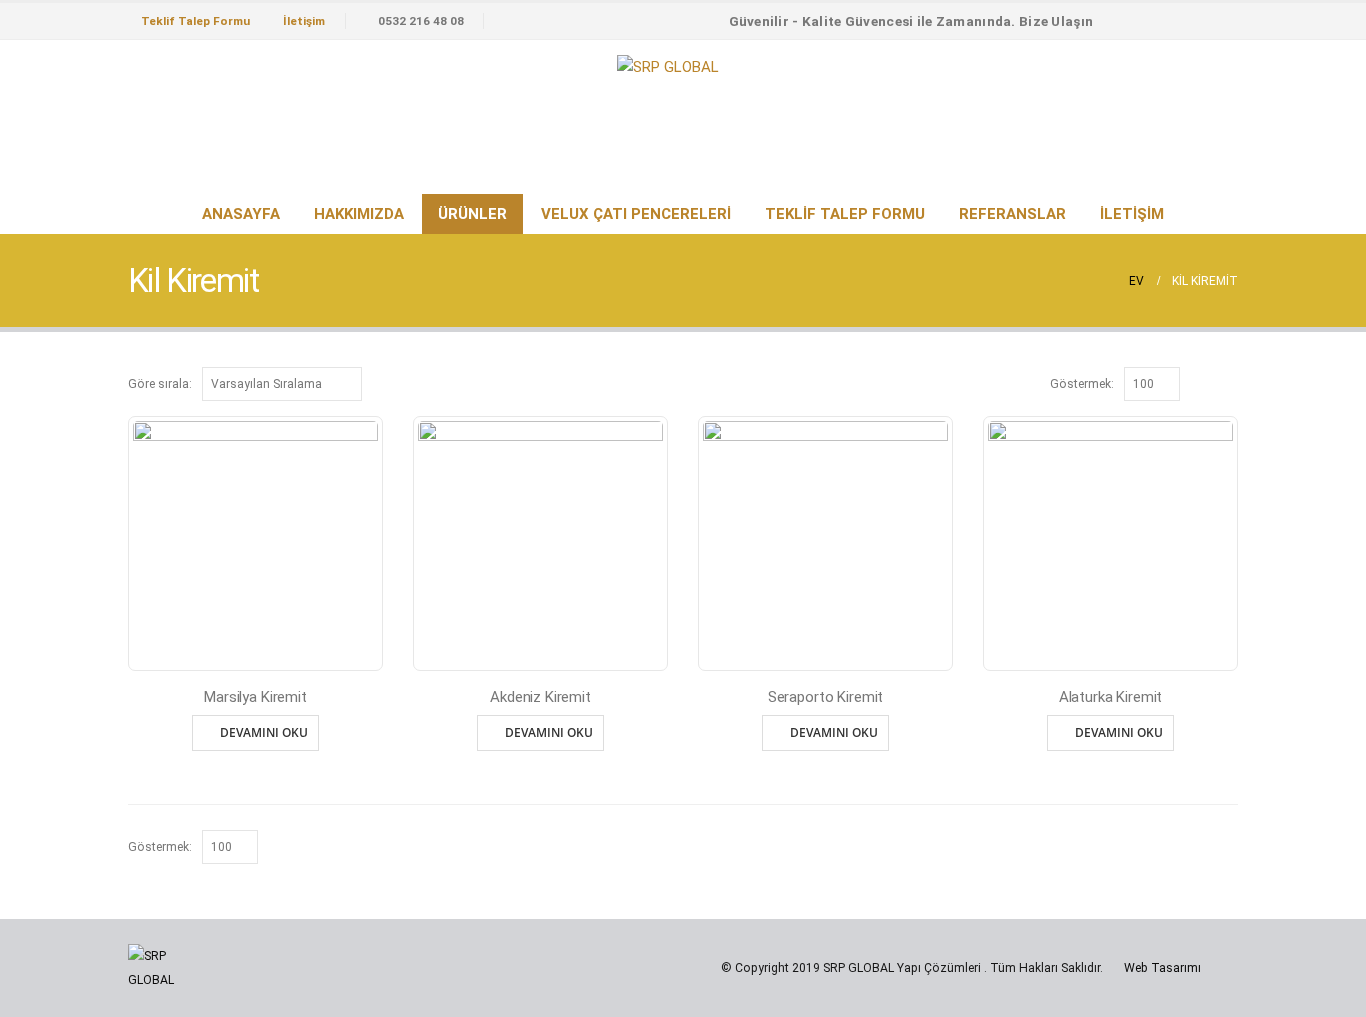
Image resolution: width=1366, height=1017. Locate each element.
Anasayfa (241, 214)
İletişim (304, 21)
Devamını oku (264, 732)
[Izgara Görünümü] (1205, 382)
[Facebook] (1152, 21)
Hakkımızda (359, 214)
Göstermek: (1082, 384)
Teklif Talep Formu (195, 21)
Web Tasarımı (1162, 968)
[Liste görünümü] (1228, 382)
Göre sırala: (160, 384)
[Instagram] (1222, 21)
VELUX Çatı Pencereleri (636, 214)
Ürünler (472, 214)
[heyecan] (1187, 21)
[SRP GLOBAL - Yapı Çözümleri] (668, 66)
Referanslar (1012, 214)
